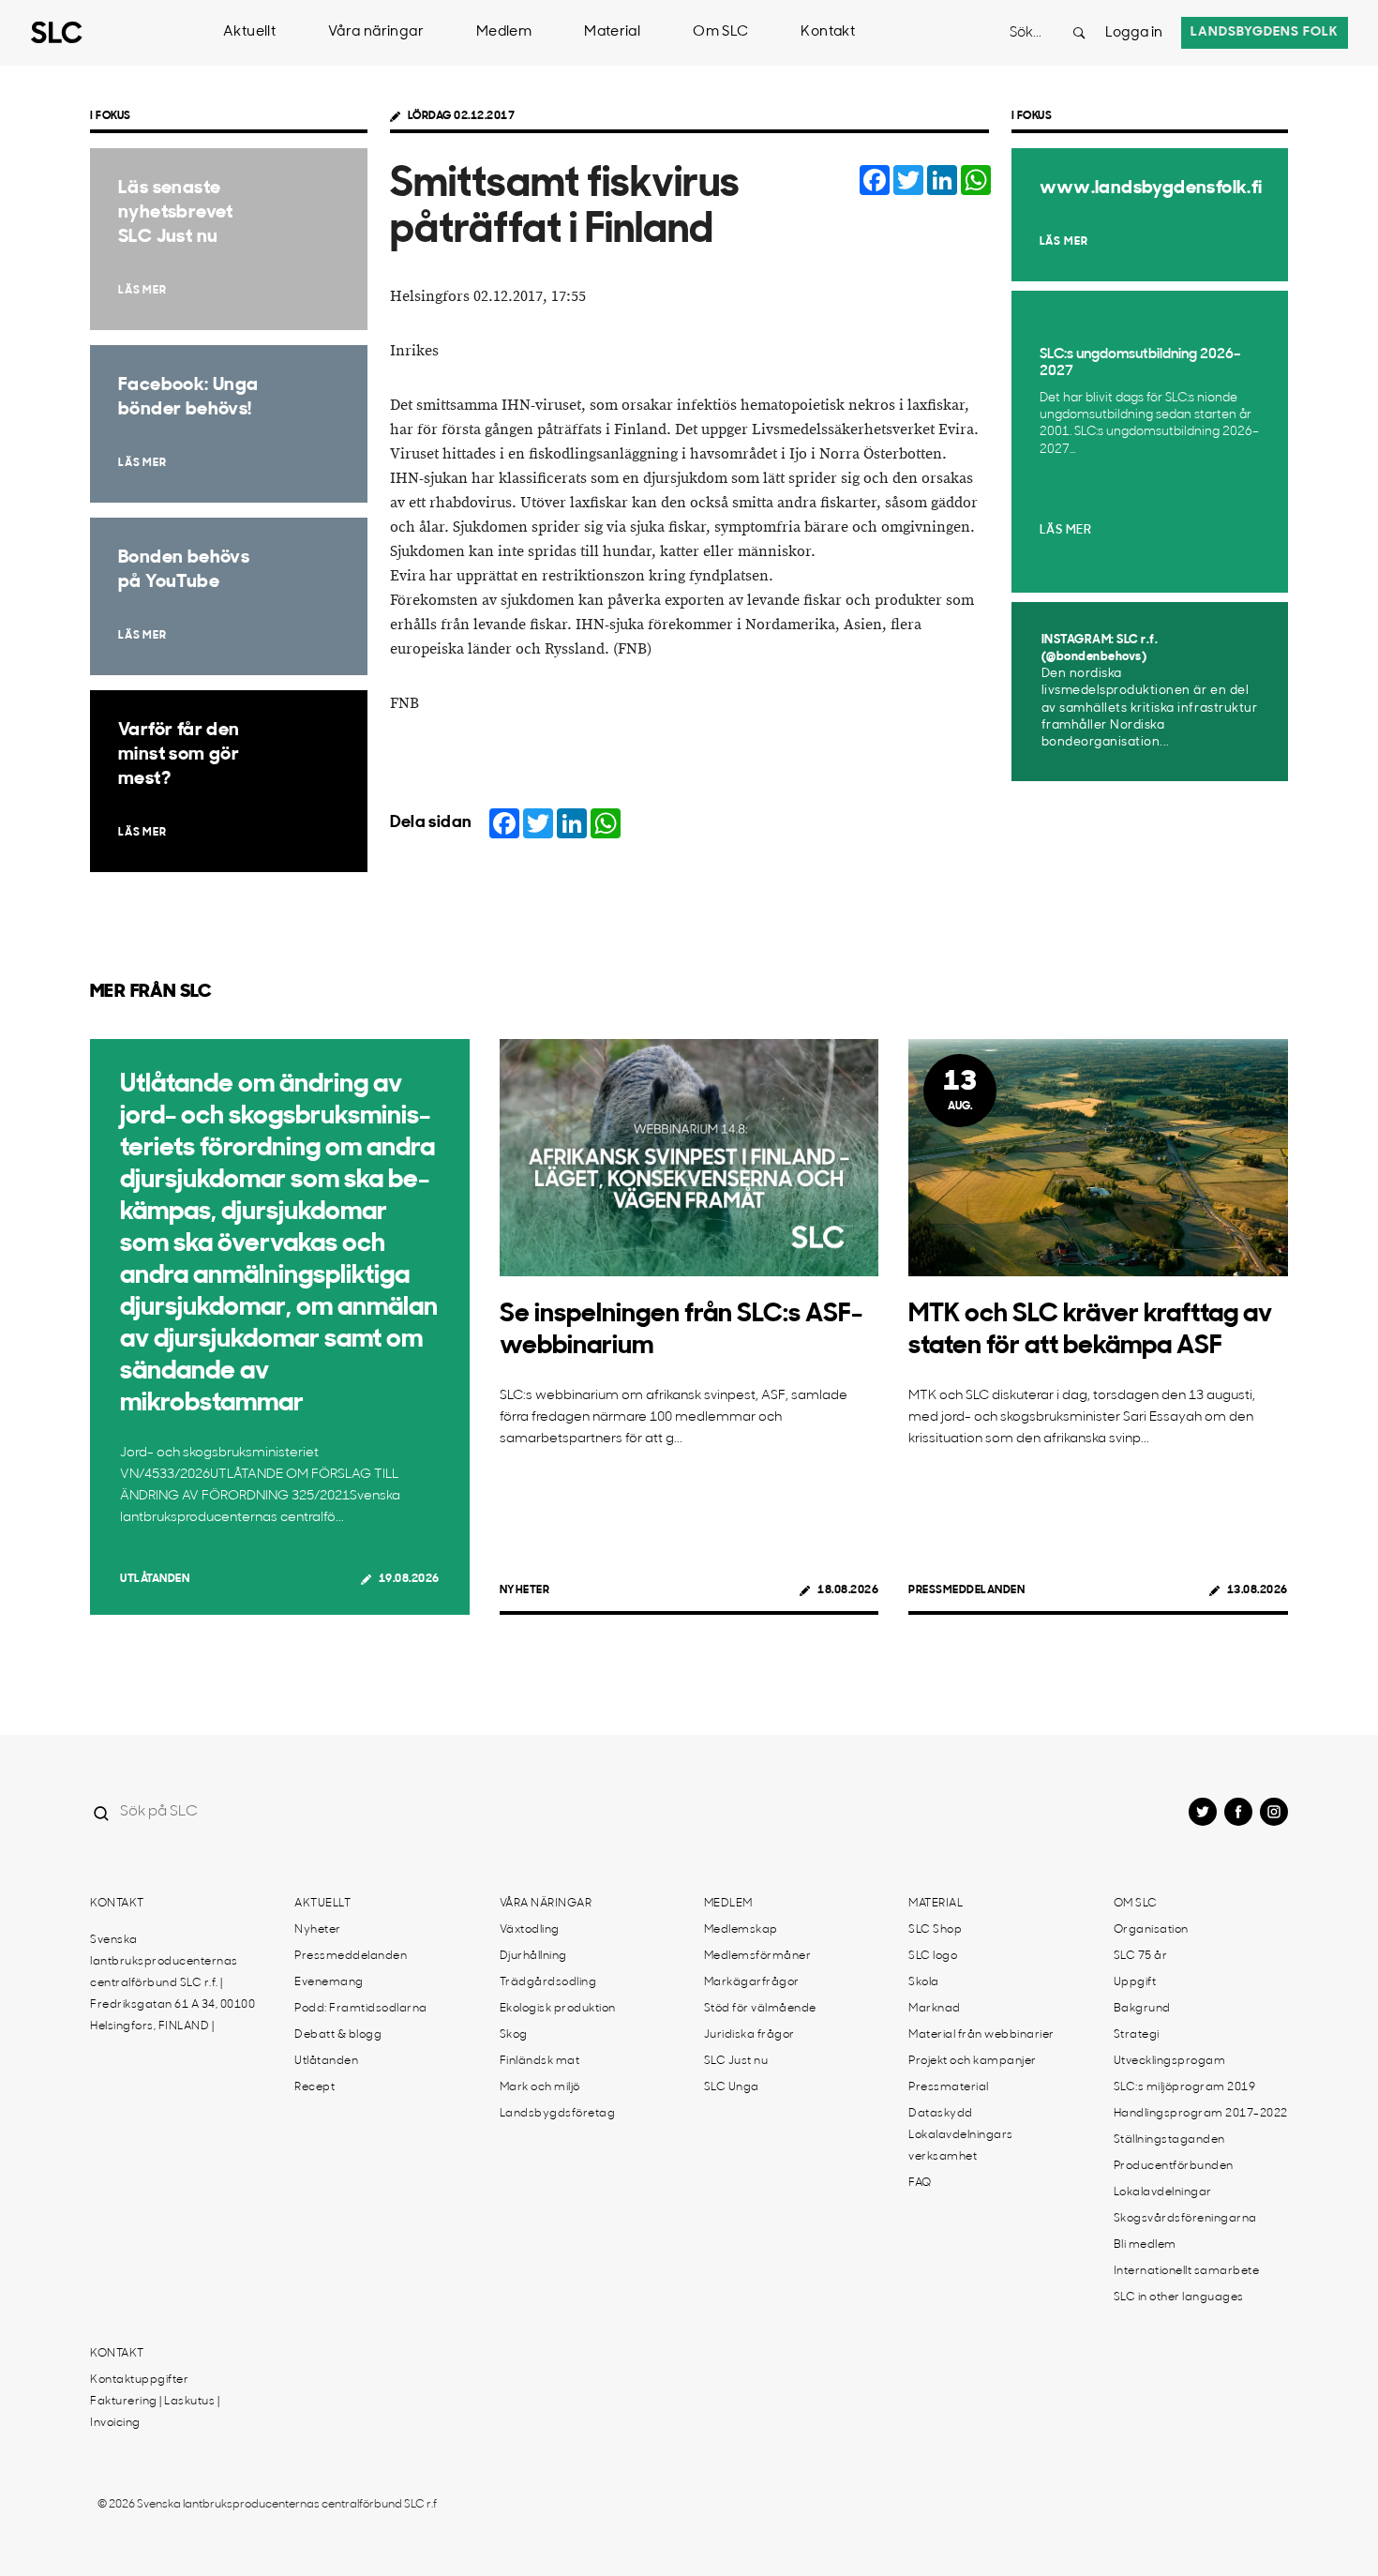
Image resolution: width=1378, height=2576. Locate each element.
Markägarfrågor (752, 1982)
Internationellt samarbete (1187, 2271)
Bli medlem (1145, 2245)
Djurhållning (533, 1956)
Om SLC (720, 32)
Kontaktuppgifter (139, 2380)
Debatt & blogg (338, 2035)
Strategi (1137, 2035)
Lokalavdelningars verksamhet (961, 2146)
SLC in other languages (1179, 2297)
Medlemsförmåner (758, 1956)
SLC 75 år (1141, 1956)
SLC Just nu (736, 2061)
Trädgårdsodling (548, 1982)
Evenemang (329, 1982)
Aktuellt (249, 32)
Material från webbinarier (981, 2035)
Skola (924, 1982)
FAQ (920, 2183)
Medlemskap (741, 1930)
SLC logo (933, 1956)
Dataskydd (941, 2114)
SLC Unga (732, 2087)
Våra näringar (376, 32)
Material (612, 32)
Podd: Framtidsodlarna (361, 2009)
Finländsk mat (540, 2061)
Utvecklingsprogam (1170, 2061)
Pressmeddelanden (966, 1590)
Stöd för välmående (760, 2009)
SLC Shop (935, 1930)
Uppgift (1135, 1982)
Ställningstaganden (1169, 2140)
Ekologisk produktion (558, 2009)
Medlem (504, 32)
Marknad (935, 2009)
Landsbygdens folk (1265, 32)
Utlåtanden (155, 1579)
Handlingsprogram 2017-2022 (1201, 2114)
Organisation (1151, 1930)
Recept (315, 2087)
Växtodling (530, 1930)
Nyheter (525, 1590)
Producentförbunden (1174, 2166)
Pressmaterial (949, 2087)
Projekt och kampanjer (973, 2061)
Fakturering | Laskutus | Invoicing (155, 2412)
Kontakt (828, 32)
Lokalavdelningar (1163, 2192)
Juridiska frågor (749, 2035)
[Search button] (1079, 33)
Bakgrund (1142, 2009)
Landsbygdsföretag (558, 2114)
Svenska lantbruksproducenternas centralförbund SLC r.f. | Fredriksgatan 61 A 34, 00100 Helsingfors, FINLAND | (172, 1983)
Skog (514, 2035)
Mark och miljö (540, 2087)
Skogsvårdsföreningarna (1185, 2219)
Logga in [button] (1134, 33)
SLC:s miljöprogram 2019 (1185, 2087)
